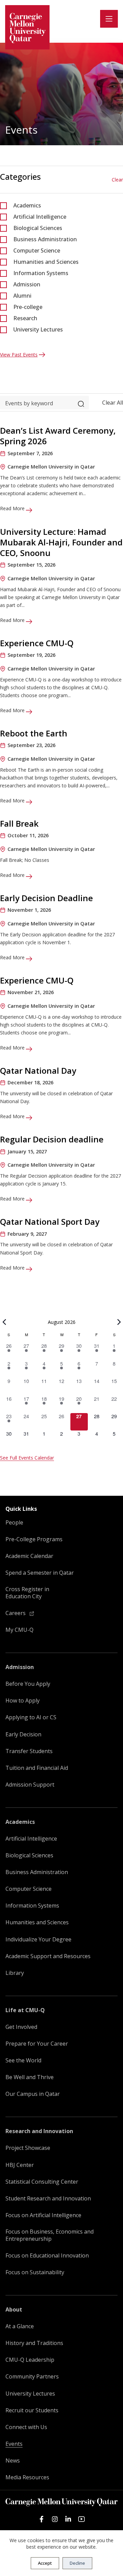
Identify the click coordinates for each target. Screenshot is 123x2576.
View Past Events (19, 355)
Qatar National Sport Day (50, 1222)
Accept (45, 2563)
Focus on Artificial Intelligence (43, 2215)
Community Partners (32, 2377)
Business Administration (45, 239)
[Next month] (119, 1322)
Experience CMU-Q (37, 643)
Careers (16, 1613)
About (14, 2310)
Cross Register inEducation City (27, 1593)
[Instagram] (55, 2519)
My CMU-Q (19, 1630)
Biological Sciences (38, 228)
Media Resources (27, 2477)
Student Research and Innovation (48, 2199)
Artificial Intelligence (40, 217)
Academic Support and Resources (48, 1956)
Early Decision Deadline (46, 898)
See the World (23, 2060)
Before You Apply (28, 1684)
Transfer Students (29, 1751)
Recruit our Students (32, 2410)
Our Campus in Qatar (33, 2094)
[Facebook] (42, 2519)
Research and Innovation (39, 2131)
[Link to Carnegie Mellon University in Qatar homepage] (27, 27)
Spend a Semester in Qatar (40, 1573)
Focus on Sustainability (35, 2272)
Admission (27, 284)
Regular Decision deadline (52, 1139)
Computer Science (37, 250)
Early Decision (23, 1734)
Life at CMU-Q (25, 2010)
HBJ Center (20, 2165)
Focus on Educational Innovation (47, 2256)
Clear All (113, 403)
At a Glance (20, 2326)
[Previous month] (4, 1322)
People (14, 1523)
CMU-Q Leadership (30, 2360)
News (13, 2461)
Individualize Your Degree (38, 1940)
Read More (13, 508)
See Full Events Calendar (27, 1458)
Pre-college (28, 307)
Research (25, 318)
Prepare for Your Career (37, 2044)
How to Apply (23, 1701)
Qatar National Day (38, 1070)
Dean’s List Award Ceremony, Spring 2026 (58, 436)
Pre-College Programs (34, 1539)
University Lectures (38, 329)
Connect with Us (26, 2427)
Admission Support (30, 1785)
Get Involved (21, 2027)
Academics (27, 205)
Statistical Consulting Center (42, 2182)
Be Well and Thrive (30, 2077)
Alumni (22, 296)
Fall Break (19, 823)
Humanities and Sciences (46, 262)
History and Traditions (34, 2343)
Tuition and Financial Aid (37, 1768)
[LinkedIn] (68, 2519)
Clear (117, 180)
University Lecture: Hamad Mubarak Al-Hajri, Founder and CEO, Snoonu (61, 542)
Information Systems (41, 273)
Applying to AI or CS (31, 1717)
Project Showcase (28, 2148)
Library (15, 1973)
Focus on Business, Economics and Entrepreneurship (50, 2235)
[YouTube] (81, 2519)
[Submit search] (81, 403)
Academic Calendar (29, 1556)
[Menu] (109, 19)
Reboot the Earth (34, 733)
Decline (77, 2563)
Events (14, 2444)
